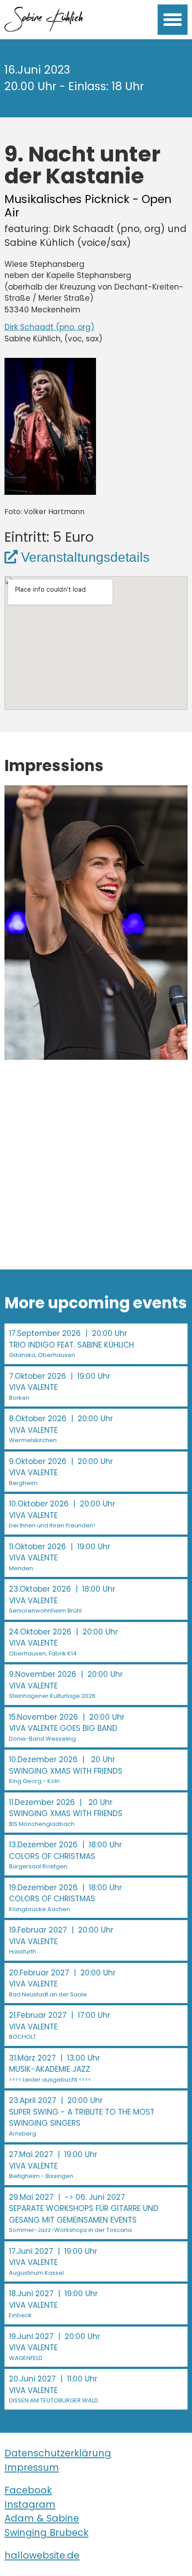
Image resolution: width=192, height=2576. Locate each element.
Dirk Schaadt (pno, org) (49, 327)
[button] (173, 20)
